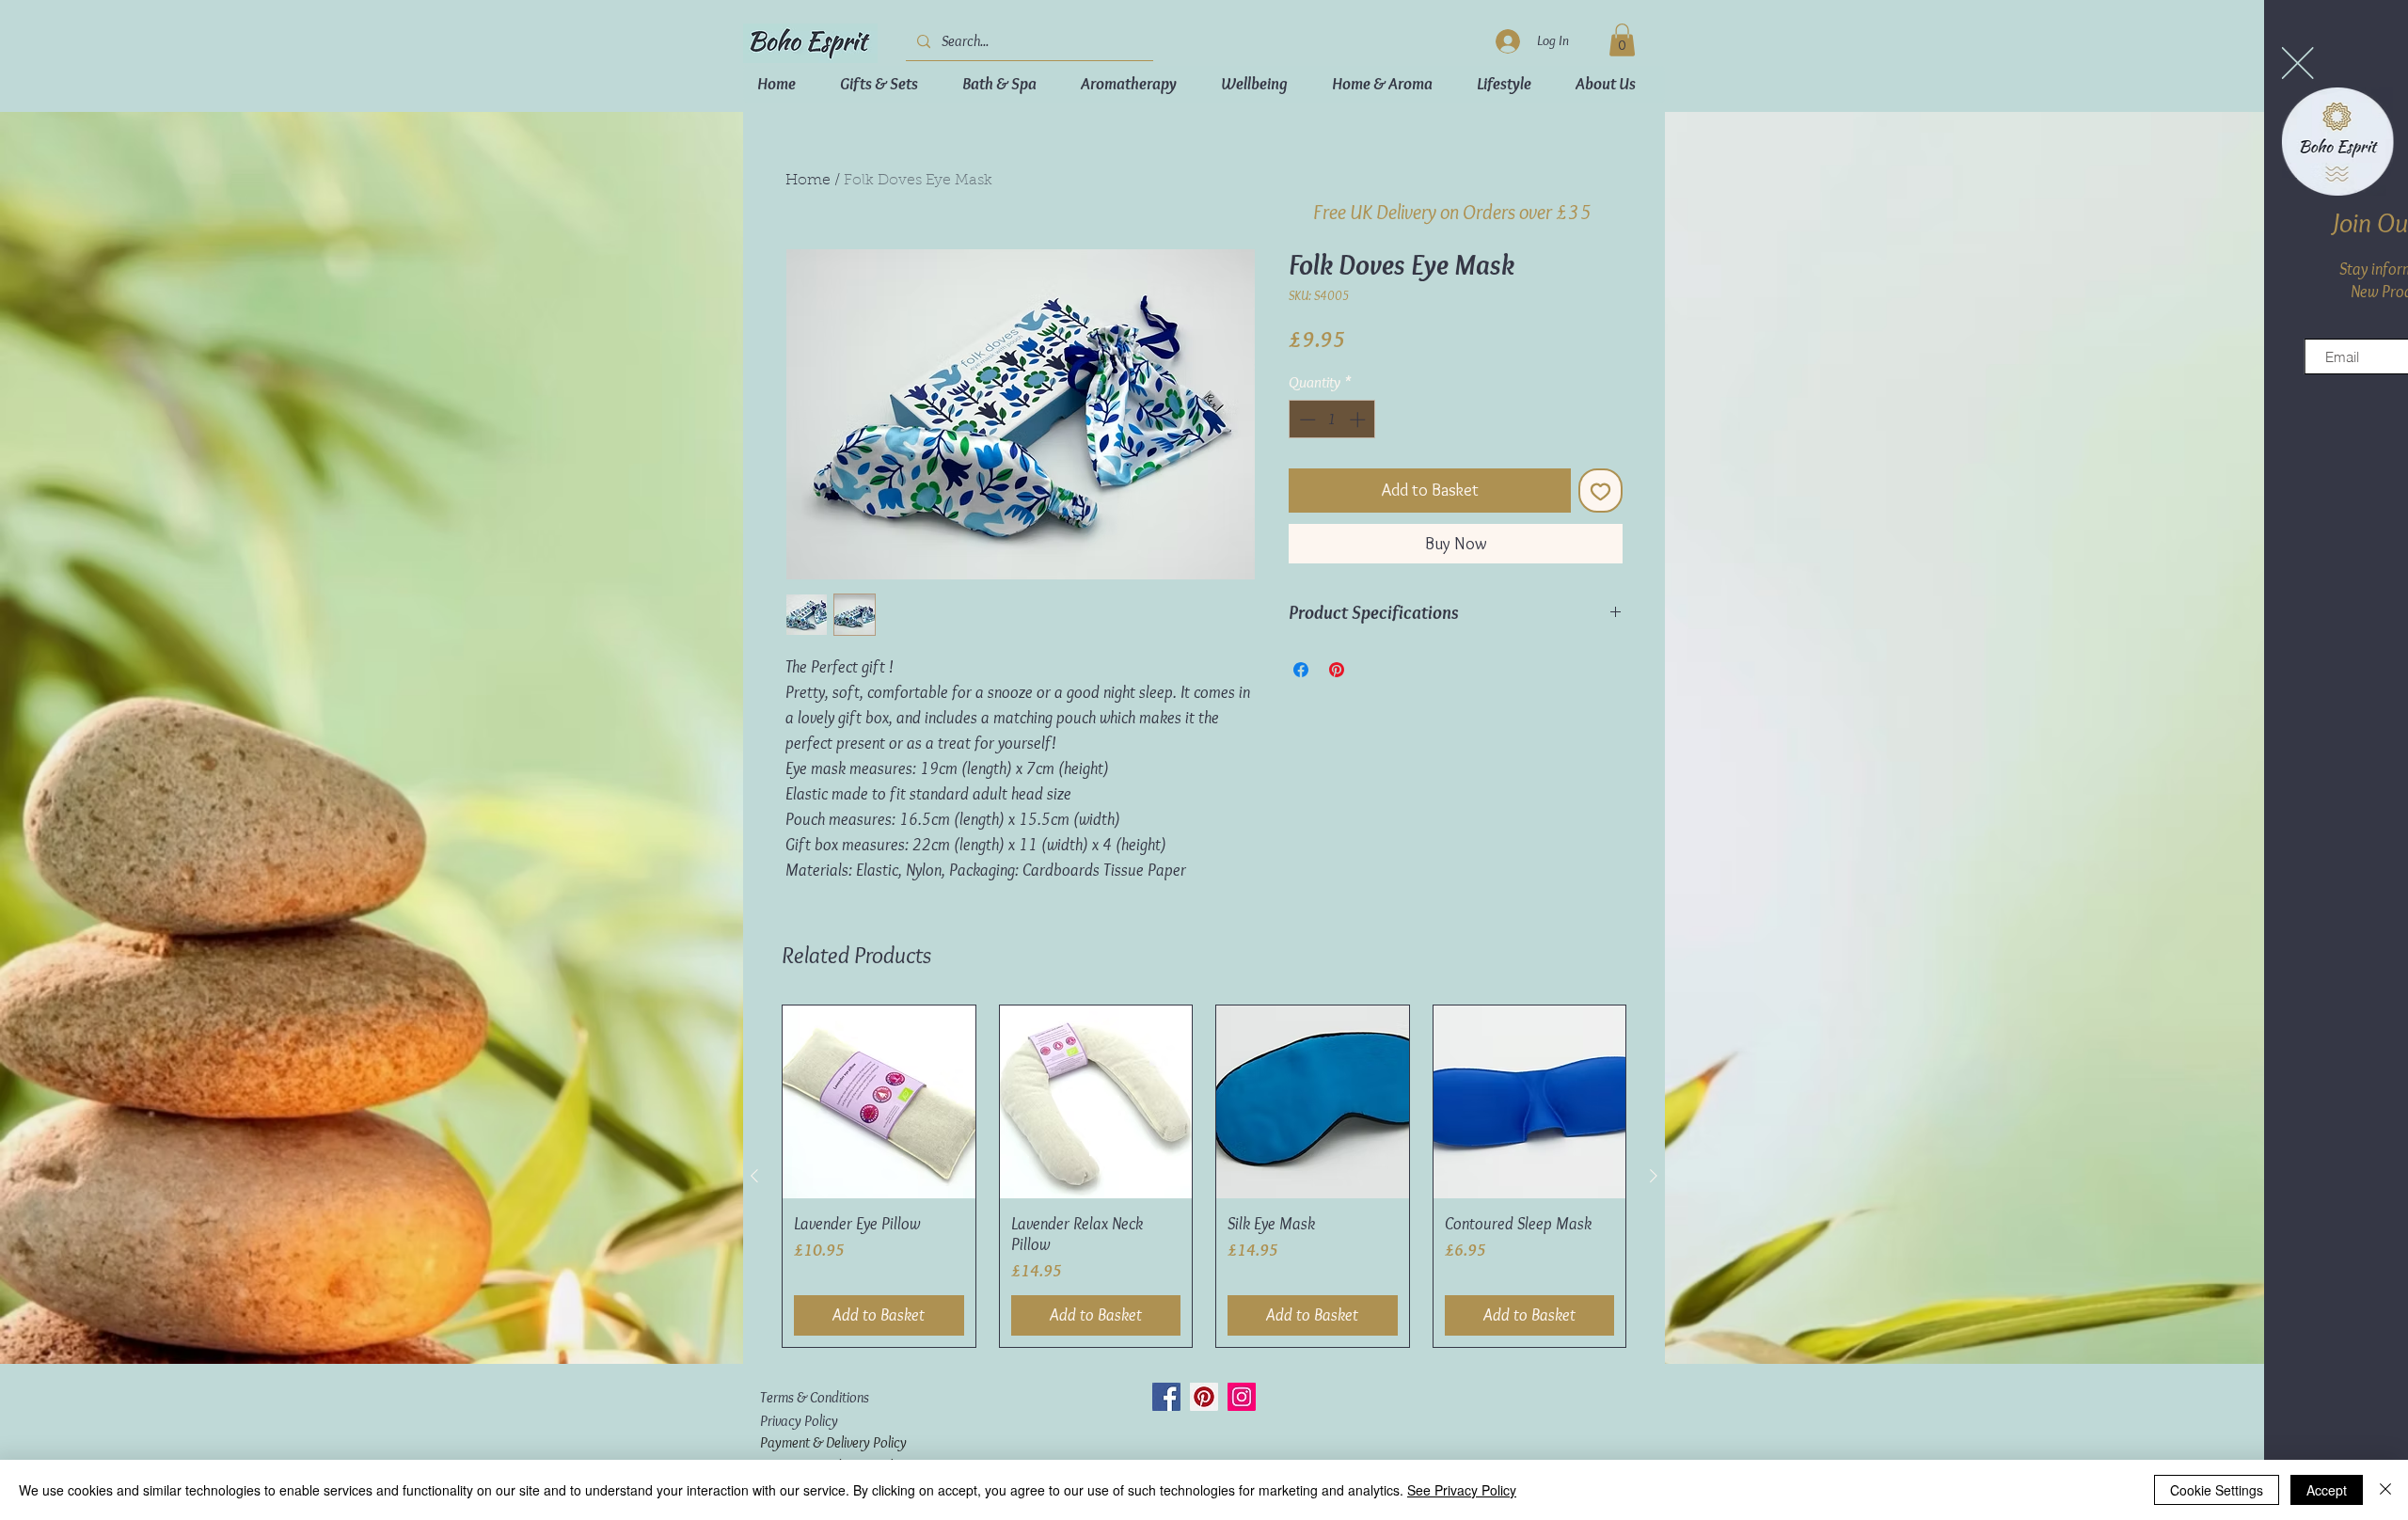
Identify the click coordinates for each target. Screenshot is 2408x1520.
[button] (2077, 63)
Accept (2327, 1490)
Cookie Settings (2217, 1490)
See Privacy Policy (1462, 1490)
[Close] (2385, 1490)
